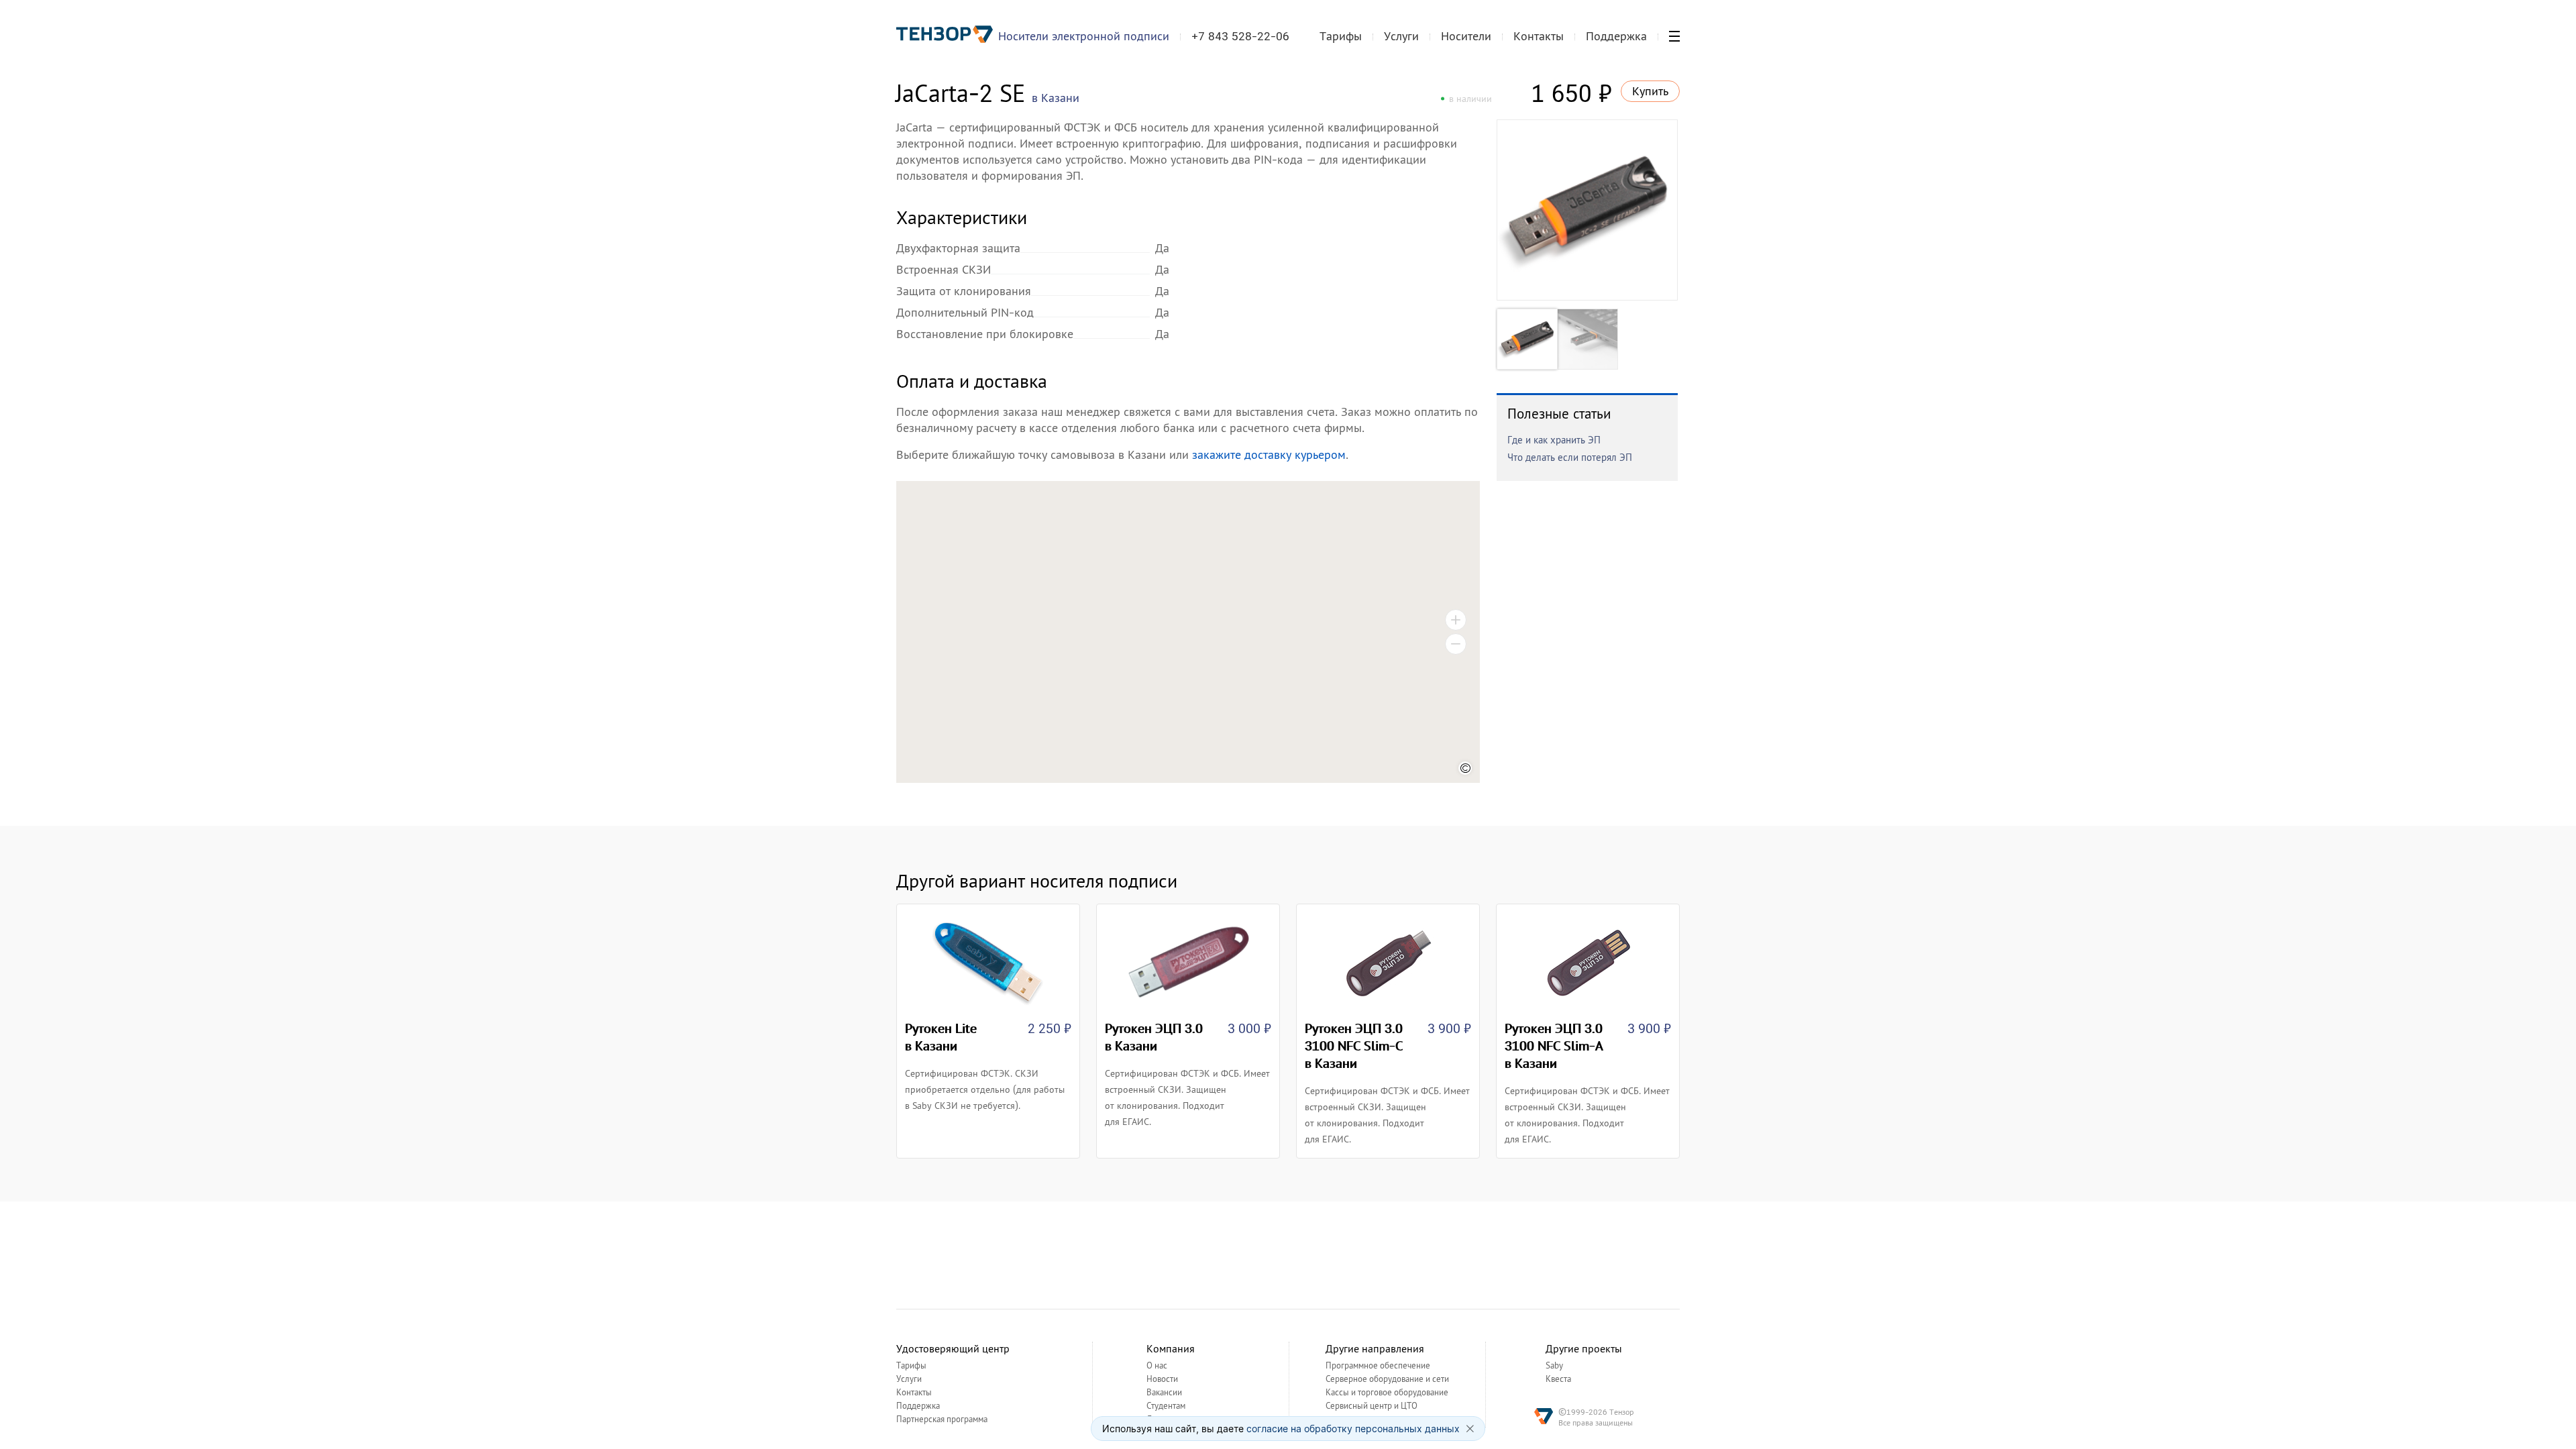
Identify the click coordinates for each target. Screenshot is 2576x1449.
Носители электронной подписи (1084, 36)
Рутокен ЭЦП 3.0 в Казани (1154, 1037)
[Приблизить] (1456, 620)
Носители (1466, 36)
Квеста (1558, 1379)
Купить (1650, 91)
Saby (1554, 1366)
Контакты (1539, 36)
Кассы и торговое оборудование (1387, 1393)
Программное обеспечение (1378, 1366)
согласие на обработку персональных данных (1353, 1429)
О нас (1157, 1366)
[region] (1188, 632)
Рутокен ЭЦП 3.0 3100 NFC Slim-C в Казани (1354, 1046)
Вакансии (1164, 1393)
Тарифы (1341, 36)
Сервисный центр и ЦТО (1372, 1406)
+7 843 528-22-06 (1240, 36)
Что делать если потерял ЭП (1570, 457)
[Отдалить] (1456, 644)
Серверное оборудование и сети (1387, 1379)
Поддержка (1616, 36)
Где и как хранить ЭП (1554, 440)
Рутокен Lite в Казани (941, 1037)
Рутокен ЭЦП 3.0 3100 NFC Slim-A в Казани (1554, 1046)
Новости (1162, 1379)
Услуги (1401, 36)
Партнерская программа (942, 1419)
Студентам (1166, 1406)
